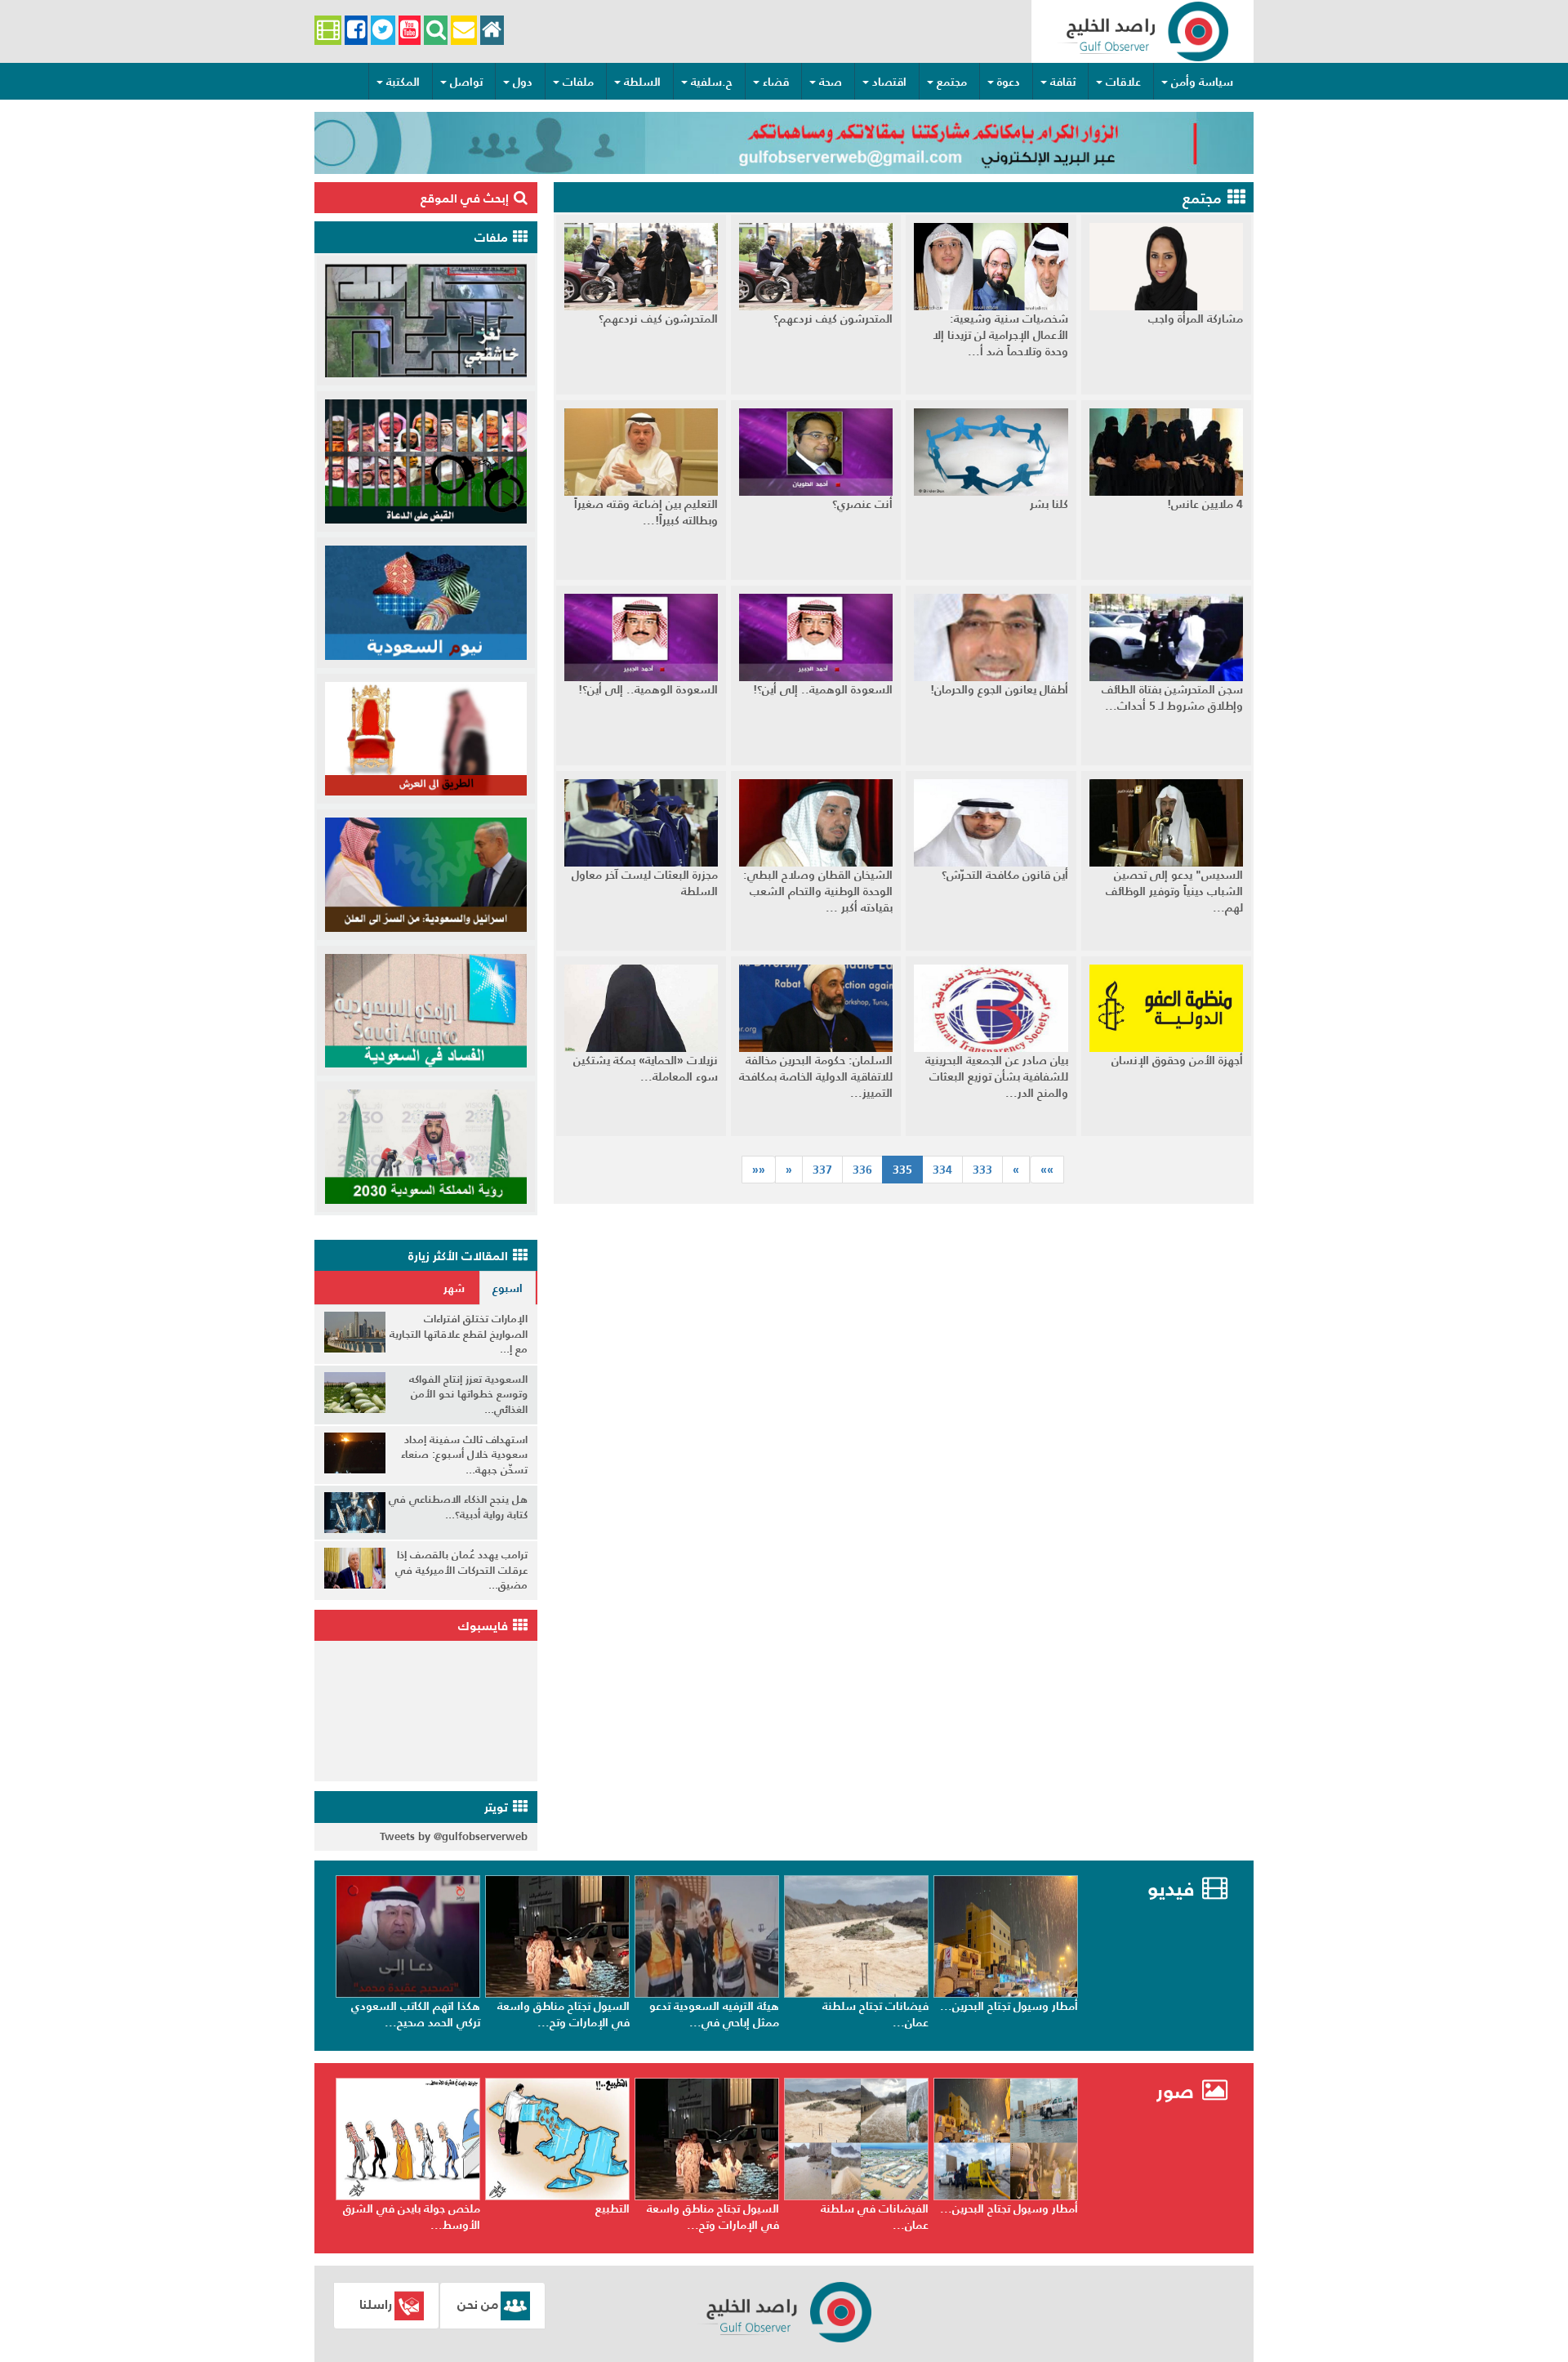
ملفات (578, 82)
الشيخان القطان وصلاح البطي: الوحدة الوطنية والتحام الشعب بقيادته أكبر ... (818, 891)
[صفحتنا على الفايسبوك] (356, 31)
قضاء (776, 82)
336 (862, 1170)
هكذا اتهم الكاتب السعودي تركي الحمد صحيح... (565, 2014)
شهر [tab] (454, 1288)
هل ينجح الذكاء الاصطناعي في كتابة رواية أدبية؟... (458, 1507)
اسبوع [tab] (508, 1288)
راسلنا (376, 2304)
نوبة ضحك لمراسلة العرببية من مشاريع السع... (415, 2014)
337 (822, 1170)
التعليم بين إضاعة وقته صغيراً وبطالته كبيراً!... (646, 512)
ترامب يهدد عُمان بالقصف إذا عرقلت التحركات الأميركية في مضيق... (461, 1570)
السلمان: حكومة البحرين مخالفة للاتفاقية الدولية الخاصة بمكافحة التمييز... (816, 1076)
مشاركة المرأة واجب (1196, 319)
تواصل (466, 82)
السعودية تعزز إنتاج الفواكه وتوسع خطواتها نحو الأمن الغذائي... (468, 1394)
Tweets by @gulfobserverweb (454, 1836)
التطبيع (762, 2208)
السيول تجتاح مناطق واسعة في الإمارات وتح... (713, 2014)
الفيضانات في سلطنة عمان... (1024, 2217)
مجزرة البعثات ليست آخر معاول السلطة (645, 883)
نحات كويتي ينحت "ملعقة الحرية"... (419, 2217)
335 (908, 1169)
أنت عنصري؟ (862, 504)
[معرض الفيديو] (328, 31)
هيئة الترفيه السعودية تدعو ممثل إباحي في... (864, 2014)
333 (982, 1170)
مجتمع (952, 82)
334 (942, 1170)
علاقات (1123, 82)
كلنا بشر (1049, 504)
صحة (831, 82)
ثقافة (1063, 82)
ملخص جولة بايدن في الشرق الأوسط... (561, 2217)
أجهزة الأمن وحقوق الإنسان (1177, 1060)
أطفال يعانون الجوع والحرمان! (999, 689)
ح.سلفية (712, 82)
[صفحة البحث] (436, 31)
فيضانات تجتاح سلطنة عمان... (1025, 2014)
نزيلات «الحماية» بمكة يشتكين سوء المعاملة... (646, 1068)
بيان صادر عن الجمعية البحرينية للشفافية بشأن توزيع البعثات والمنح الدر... (997, 1076)
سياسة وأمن (1202, 82)
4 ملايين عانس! (1205, 504)
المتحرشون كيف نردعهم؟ (833, 319)
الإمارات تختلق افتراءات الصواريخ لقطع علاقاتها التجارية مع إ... (459, 1334)
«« (1047, 1170)
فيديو (1171, 1889)
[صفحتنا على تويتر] (383, 31)
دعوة (1009, 82)
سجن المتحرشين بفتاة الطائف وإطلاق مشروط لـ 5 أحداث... (1172, 697)
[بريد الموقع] (463, 31)
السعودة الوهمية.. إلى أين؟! (823, 689)
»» (759, 1170)
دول (523, 82)
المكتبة (403, 82)
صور (1178, 2091)
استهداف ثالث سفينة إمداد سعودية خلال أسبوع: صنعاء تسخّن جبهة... (464, 1455)
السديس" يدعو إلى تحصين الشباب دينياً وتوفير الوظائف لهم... (1174, 891)
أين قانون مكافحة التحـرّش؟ (1005, 875)
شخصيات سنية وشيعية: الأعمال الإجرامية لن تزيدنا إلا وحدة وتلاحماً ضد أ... (1000, 335)
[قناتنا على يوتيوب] (410, 31)
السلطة (642, 82)
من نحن (478, 2304)
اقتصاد (889, 82)
